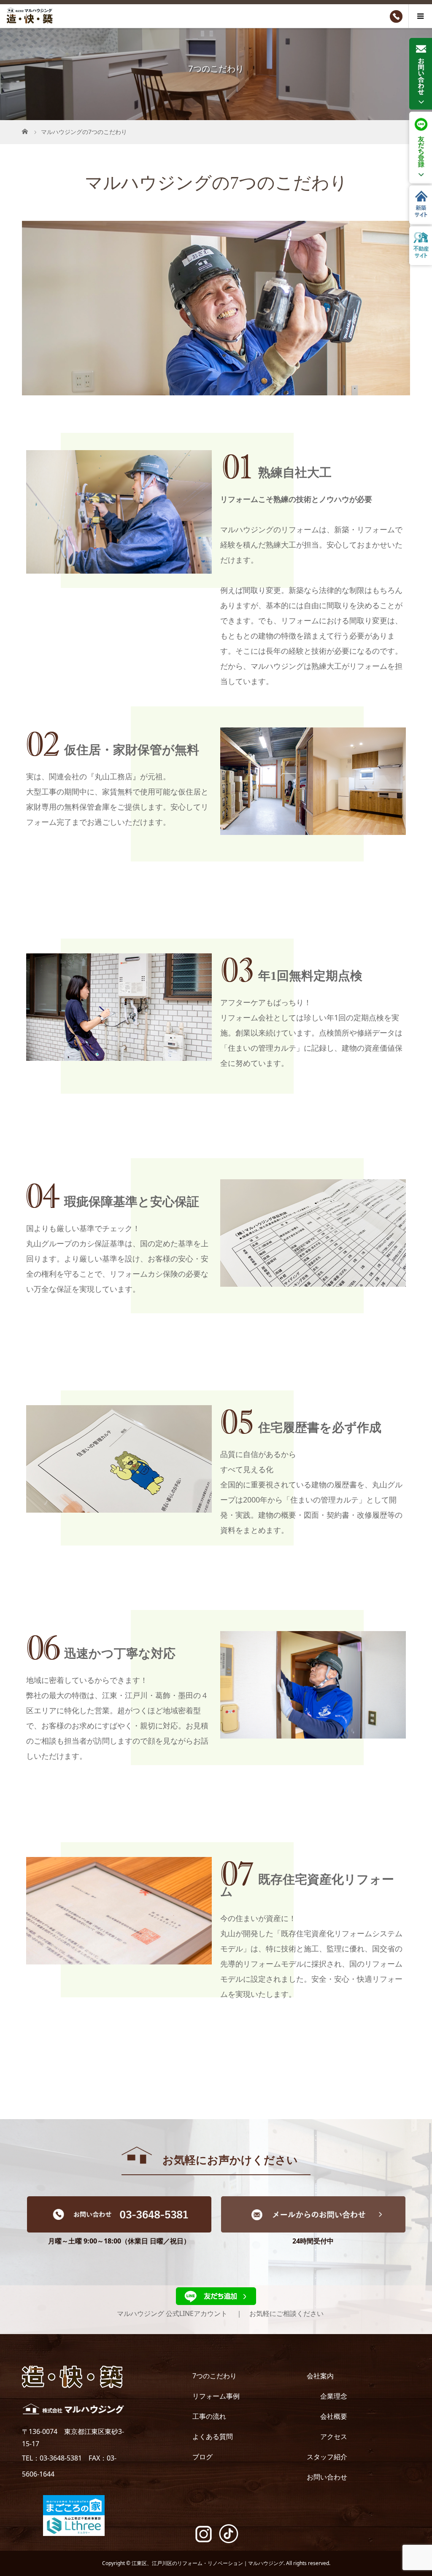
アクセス (334, 2436)
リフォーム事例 (216, 2396)
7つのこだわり (215, 2376)
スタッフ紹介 (327, 2457)
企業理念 (334, 2396)
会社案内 (320, 2376)
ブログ (202, 2457)
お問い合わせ (327, 2477)
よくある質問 (213, 2436)
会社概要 (334, 2416)
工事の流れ (209, 2416)
